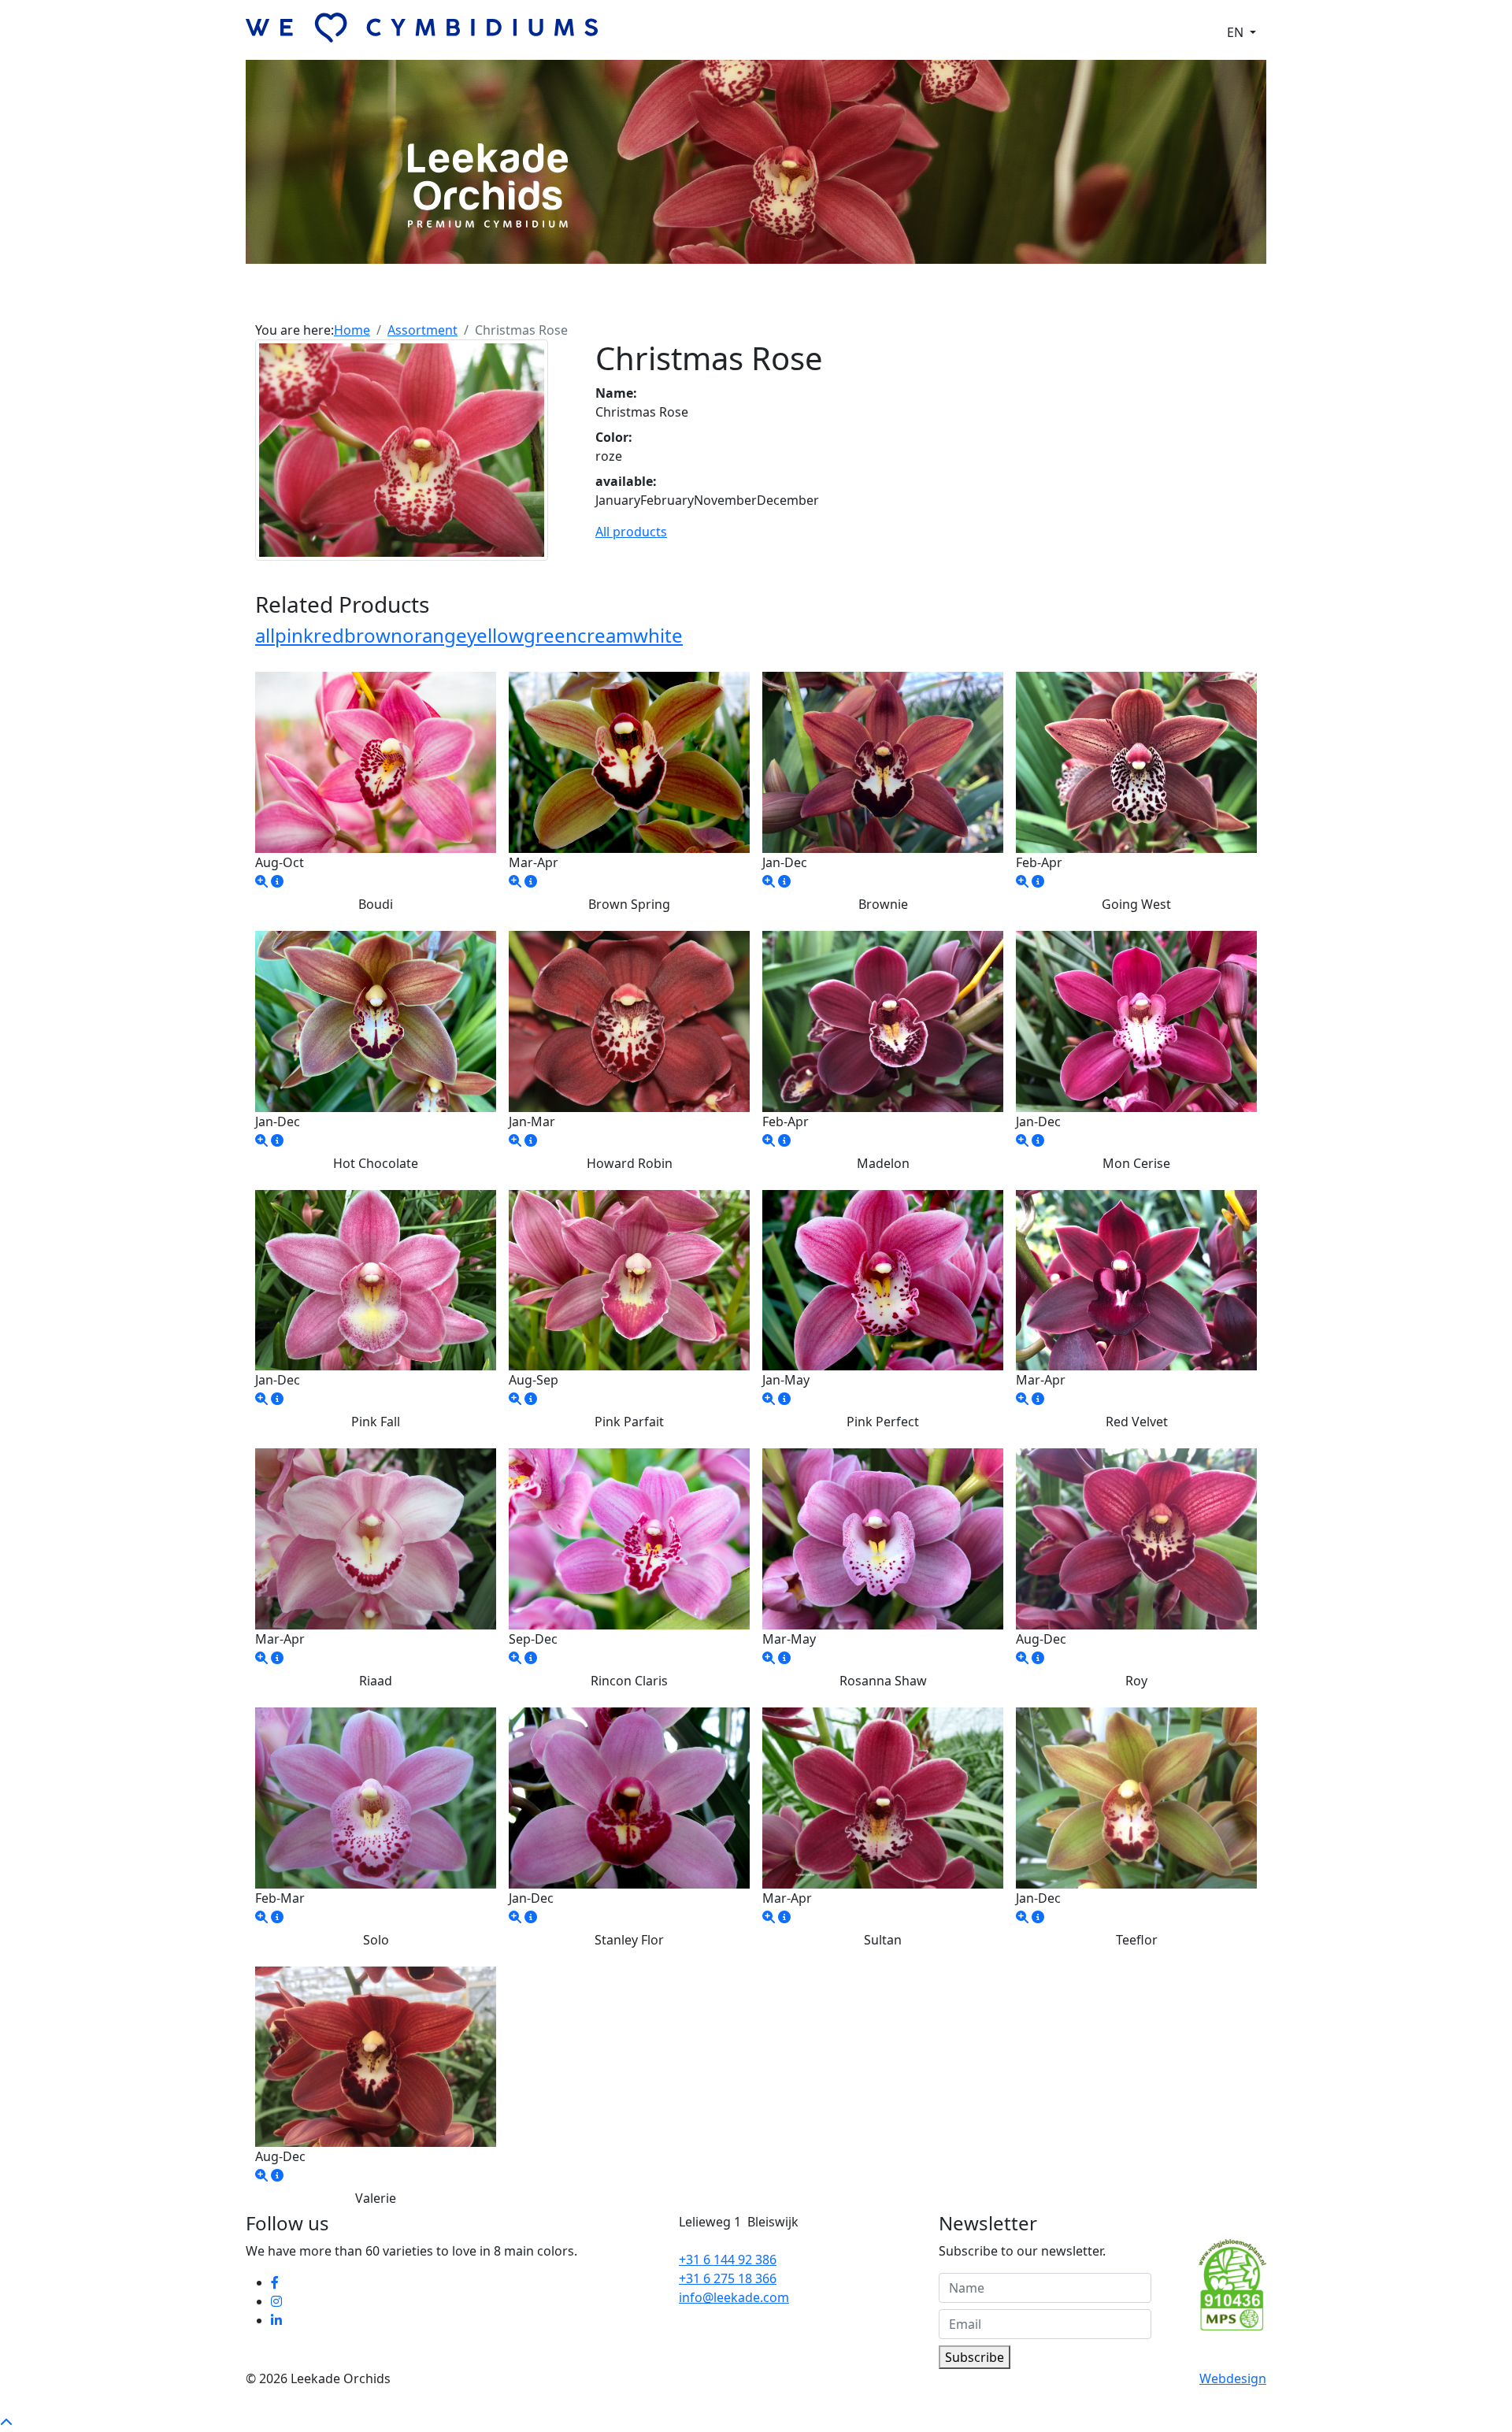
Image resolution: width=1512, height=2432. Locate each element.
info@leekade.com (734, 2297)
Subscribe (975, 2357)
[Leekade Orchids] (261, 881)
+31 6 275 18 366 (728, 2278)
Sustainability (867, 298)
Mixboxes (711, 298)
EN (1237, 32)
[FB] (276, 2282)
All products (631, 532)
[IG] (278, 2301)
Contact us (951, 298)
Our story (559, 298)
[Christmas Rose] (402, 449)
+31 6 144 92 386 (728, 2260)
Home (352, 330)
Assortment (635, 298)
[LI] (278, 2320)
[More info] (277, 881)
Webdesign (1233, 2378)
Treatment (783, 298)
